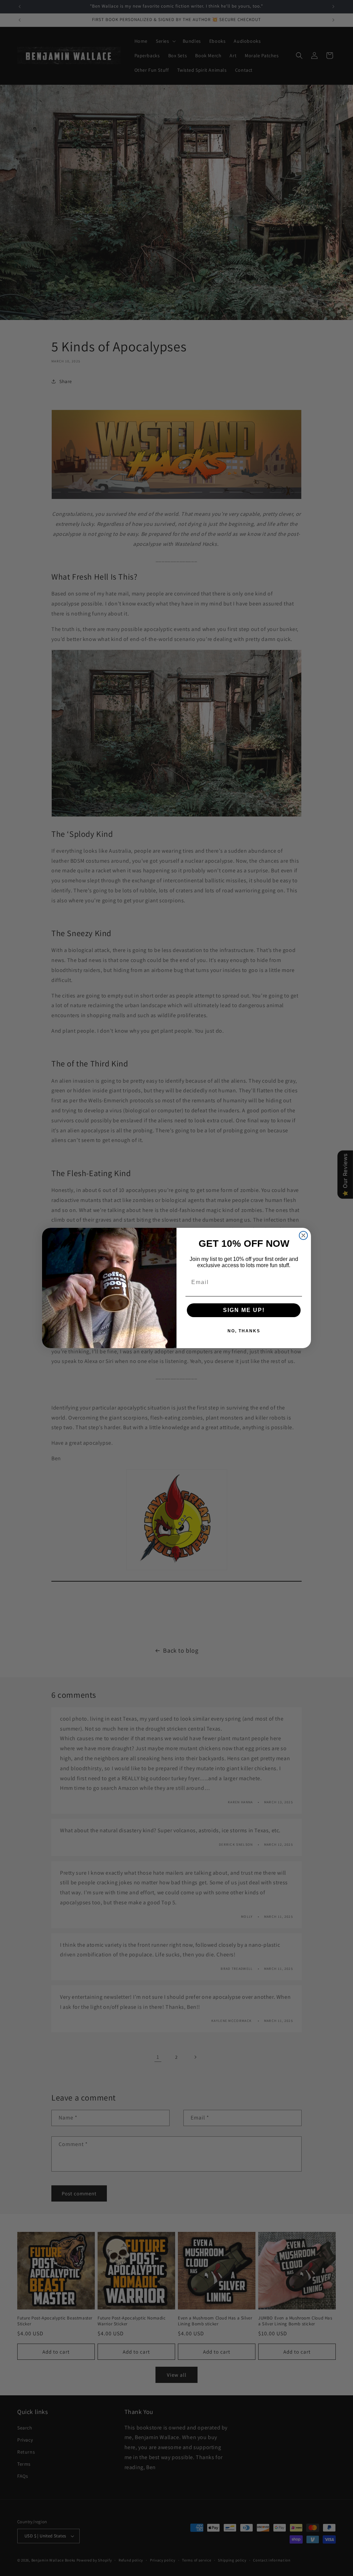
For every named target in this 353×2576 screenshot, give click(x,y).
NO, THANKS (244, 1331)
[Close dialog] (303, 1235)
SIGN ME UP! (244, 1310)
